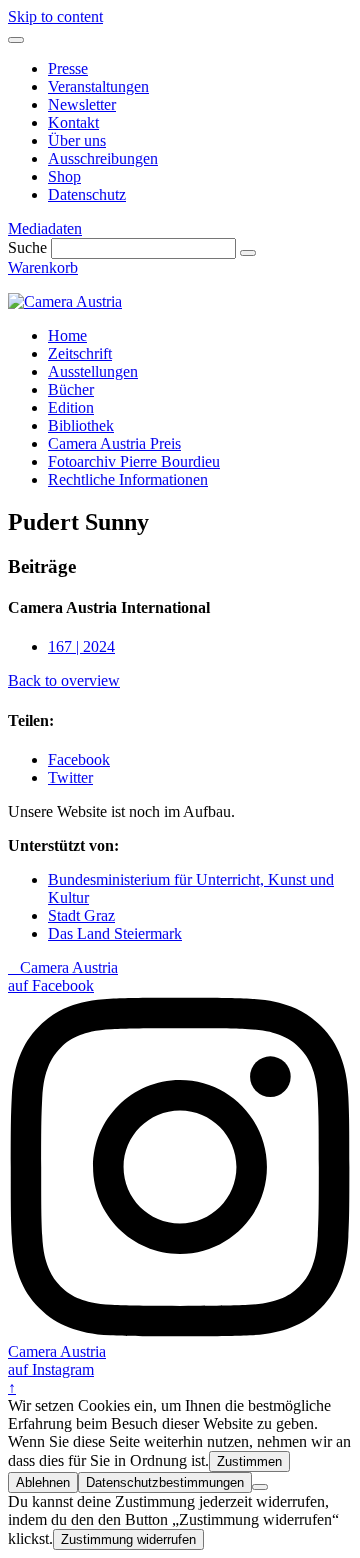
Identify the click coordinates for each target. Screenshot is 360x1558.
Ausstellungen (93, 371)
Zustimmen (249, 1461)
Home (67, 335)
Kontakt (73, 122)
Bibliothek (81, 425)
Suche (27, 247)
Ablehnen (43, 1482)
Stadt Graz (81, 915)
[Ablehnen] (260, 1487)
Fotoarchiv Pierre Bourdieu (134, 461)
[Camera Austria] (65, 301)
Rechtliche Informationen (128, 479)
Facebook (79, 759)
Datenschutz (87, 194)
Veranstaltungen (98, 86)
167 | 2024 (81, 646)
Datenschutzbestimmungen (165, 1482)
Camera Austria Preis (114, 443)
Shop (64, 176)
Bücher (71, 389)
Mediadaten (45, 228)
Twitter (70, 777)
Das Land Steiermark (115, 933)
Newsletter (82, 104)
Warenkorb (43, 267)
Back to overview (64, 680)
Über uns (77, 140)
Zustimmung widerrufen (128, 1539)
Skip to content (55, 16)
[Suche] (248, 253)
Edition (71, 407)
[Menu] (16, 40)
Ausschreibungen (103, 158)
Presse (68, 68)
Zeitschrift (80, 353)
